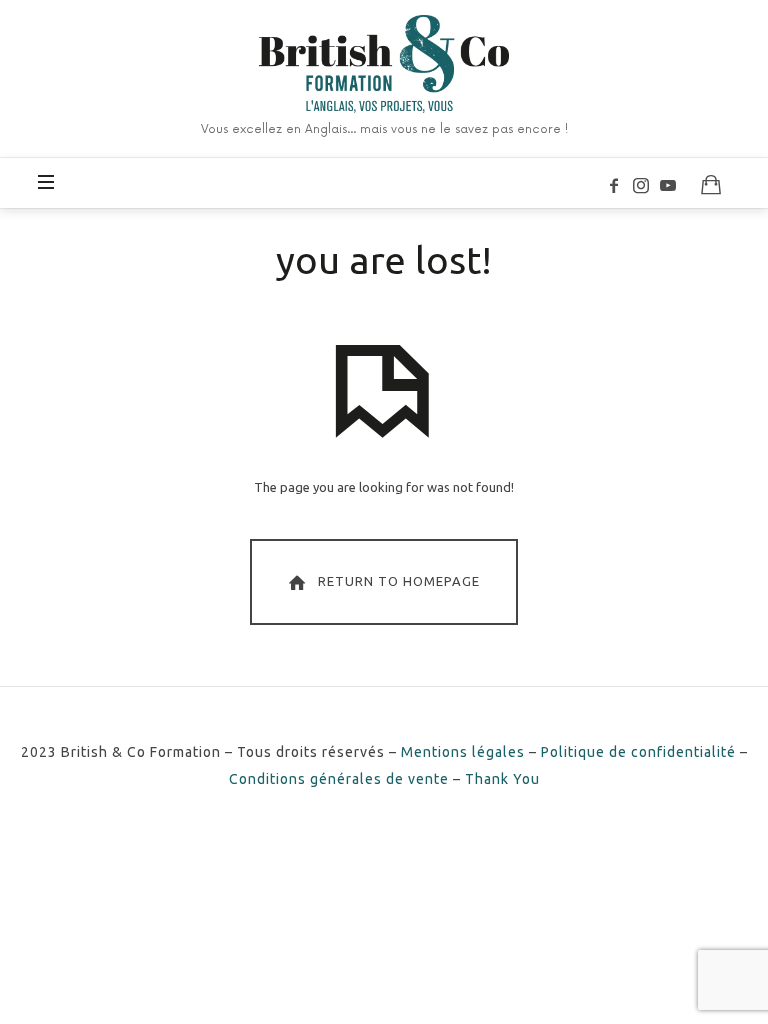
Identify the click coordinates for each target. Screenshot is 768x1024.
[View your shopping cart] (711, 184)
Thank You (502, 779)
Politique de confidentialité (638, 752)
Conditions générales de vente (339, 779)
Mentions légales (463, 752)
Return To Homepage (399, 580)
